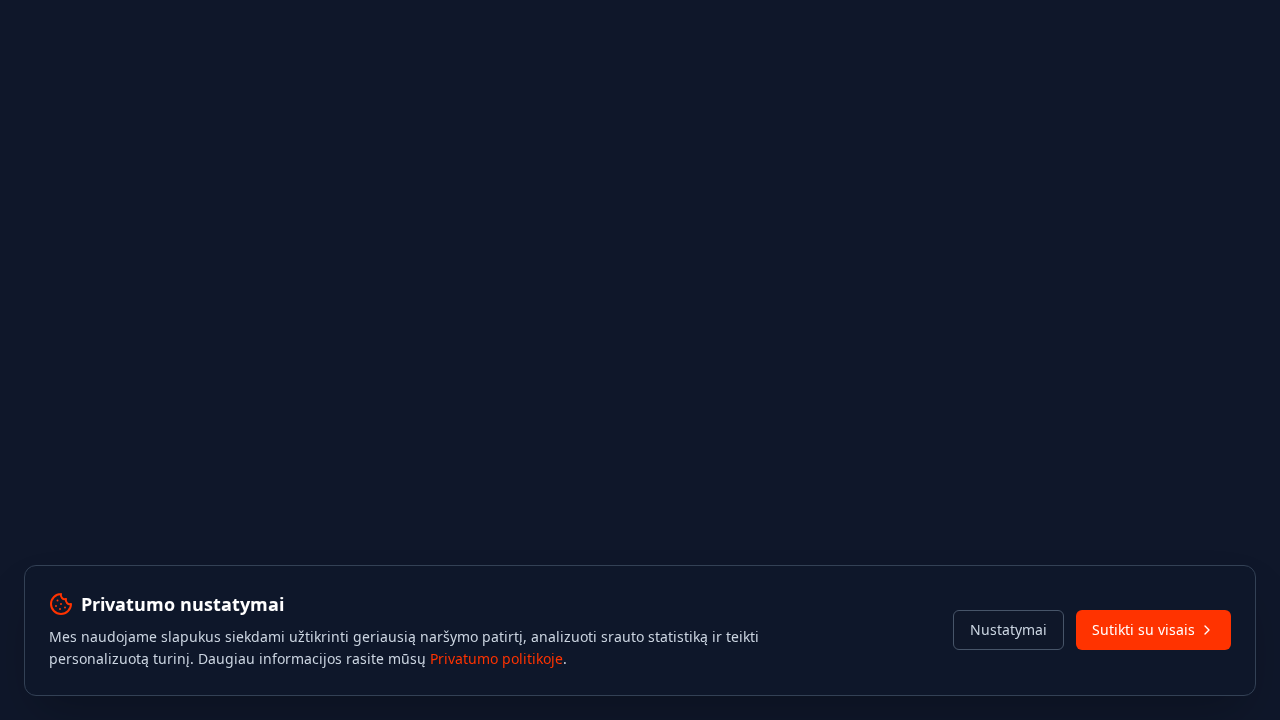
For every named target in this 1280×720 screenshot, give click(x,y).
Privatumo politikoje (496, 658)
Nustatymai (1008, 629)
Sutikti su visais (1143, 629)
